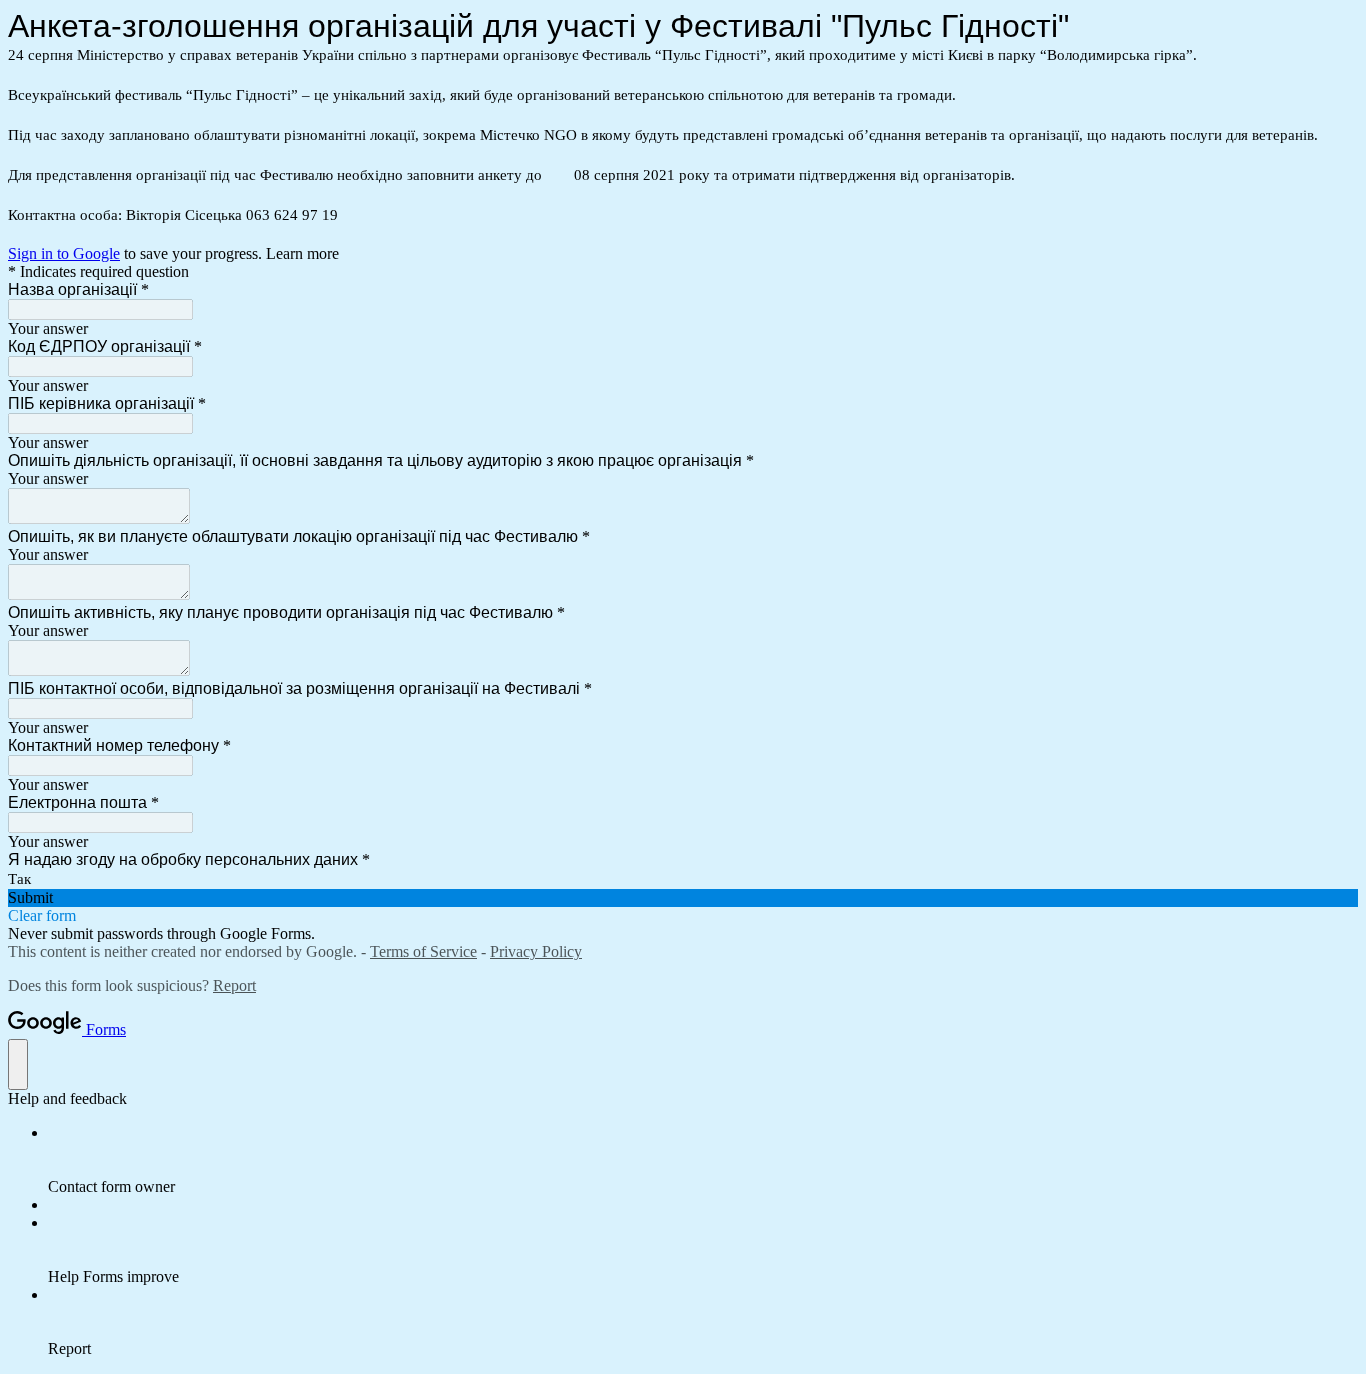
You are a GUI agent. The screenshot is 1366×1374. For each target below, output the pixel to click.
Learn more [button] (302, 253)
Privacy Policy (536, 951)
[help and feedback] (18, 1064)
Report (234, 985)
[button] (683, 898)
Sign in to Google (64, 253)
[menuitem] (703, 1160)
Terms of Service (423, 951)
